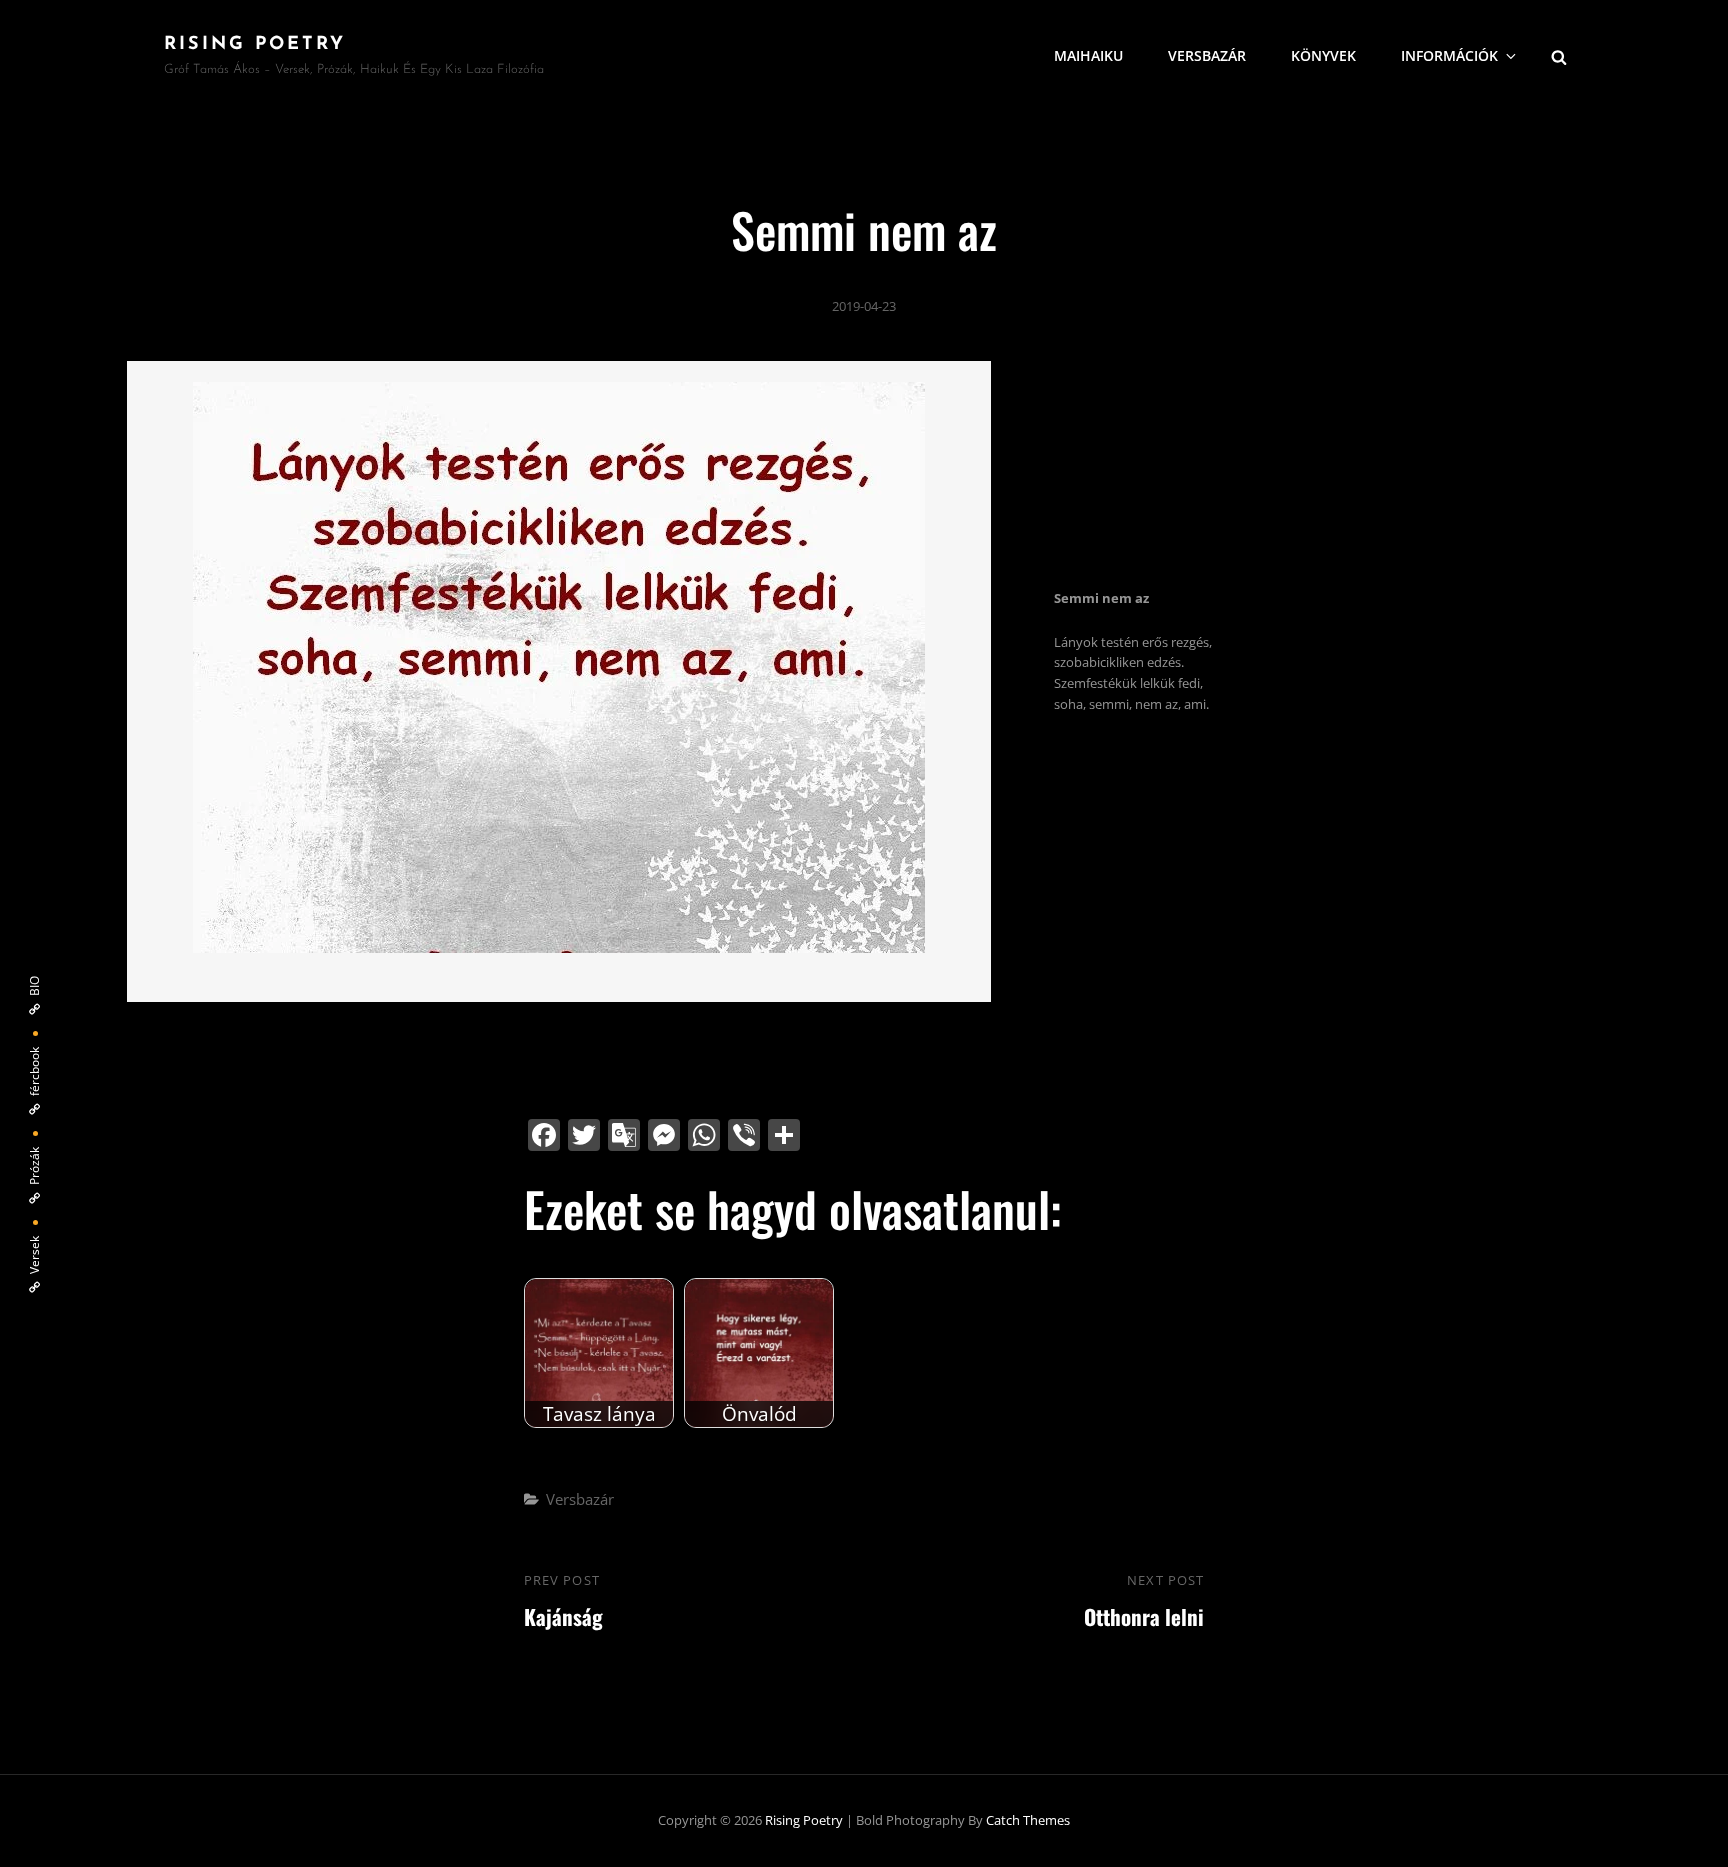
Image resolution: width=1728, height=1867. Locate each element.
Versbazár (580, 1499)
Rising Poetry (255, 45)
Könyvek (1323, 55)
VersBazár (1207, 55)
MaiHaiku (1088, 55)
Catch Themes (1028, 1820)
